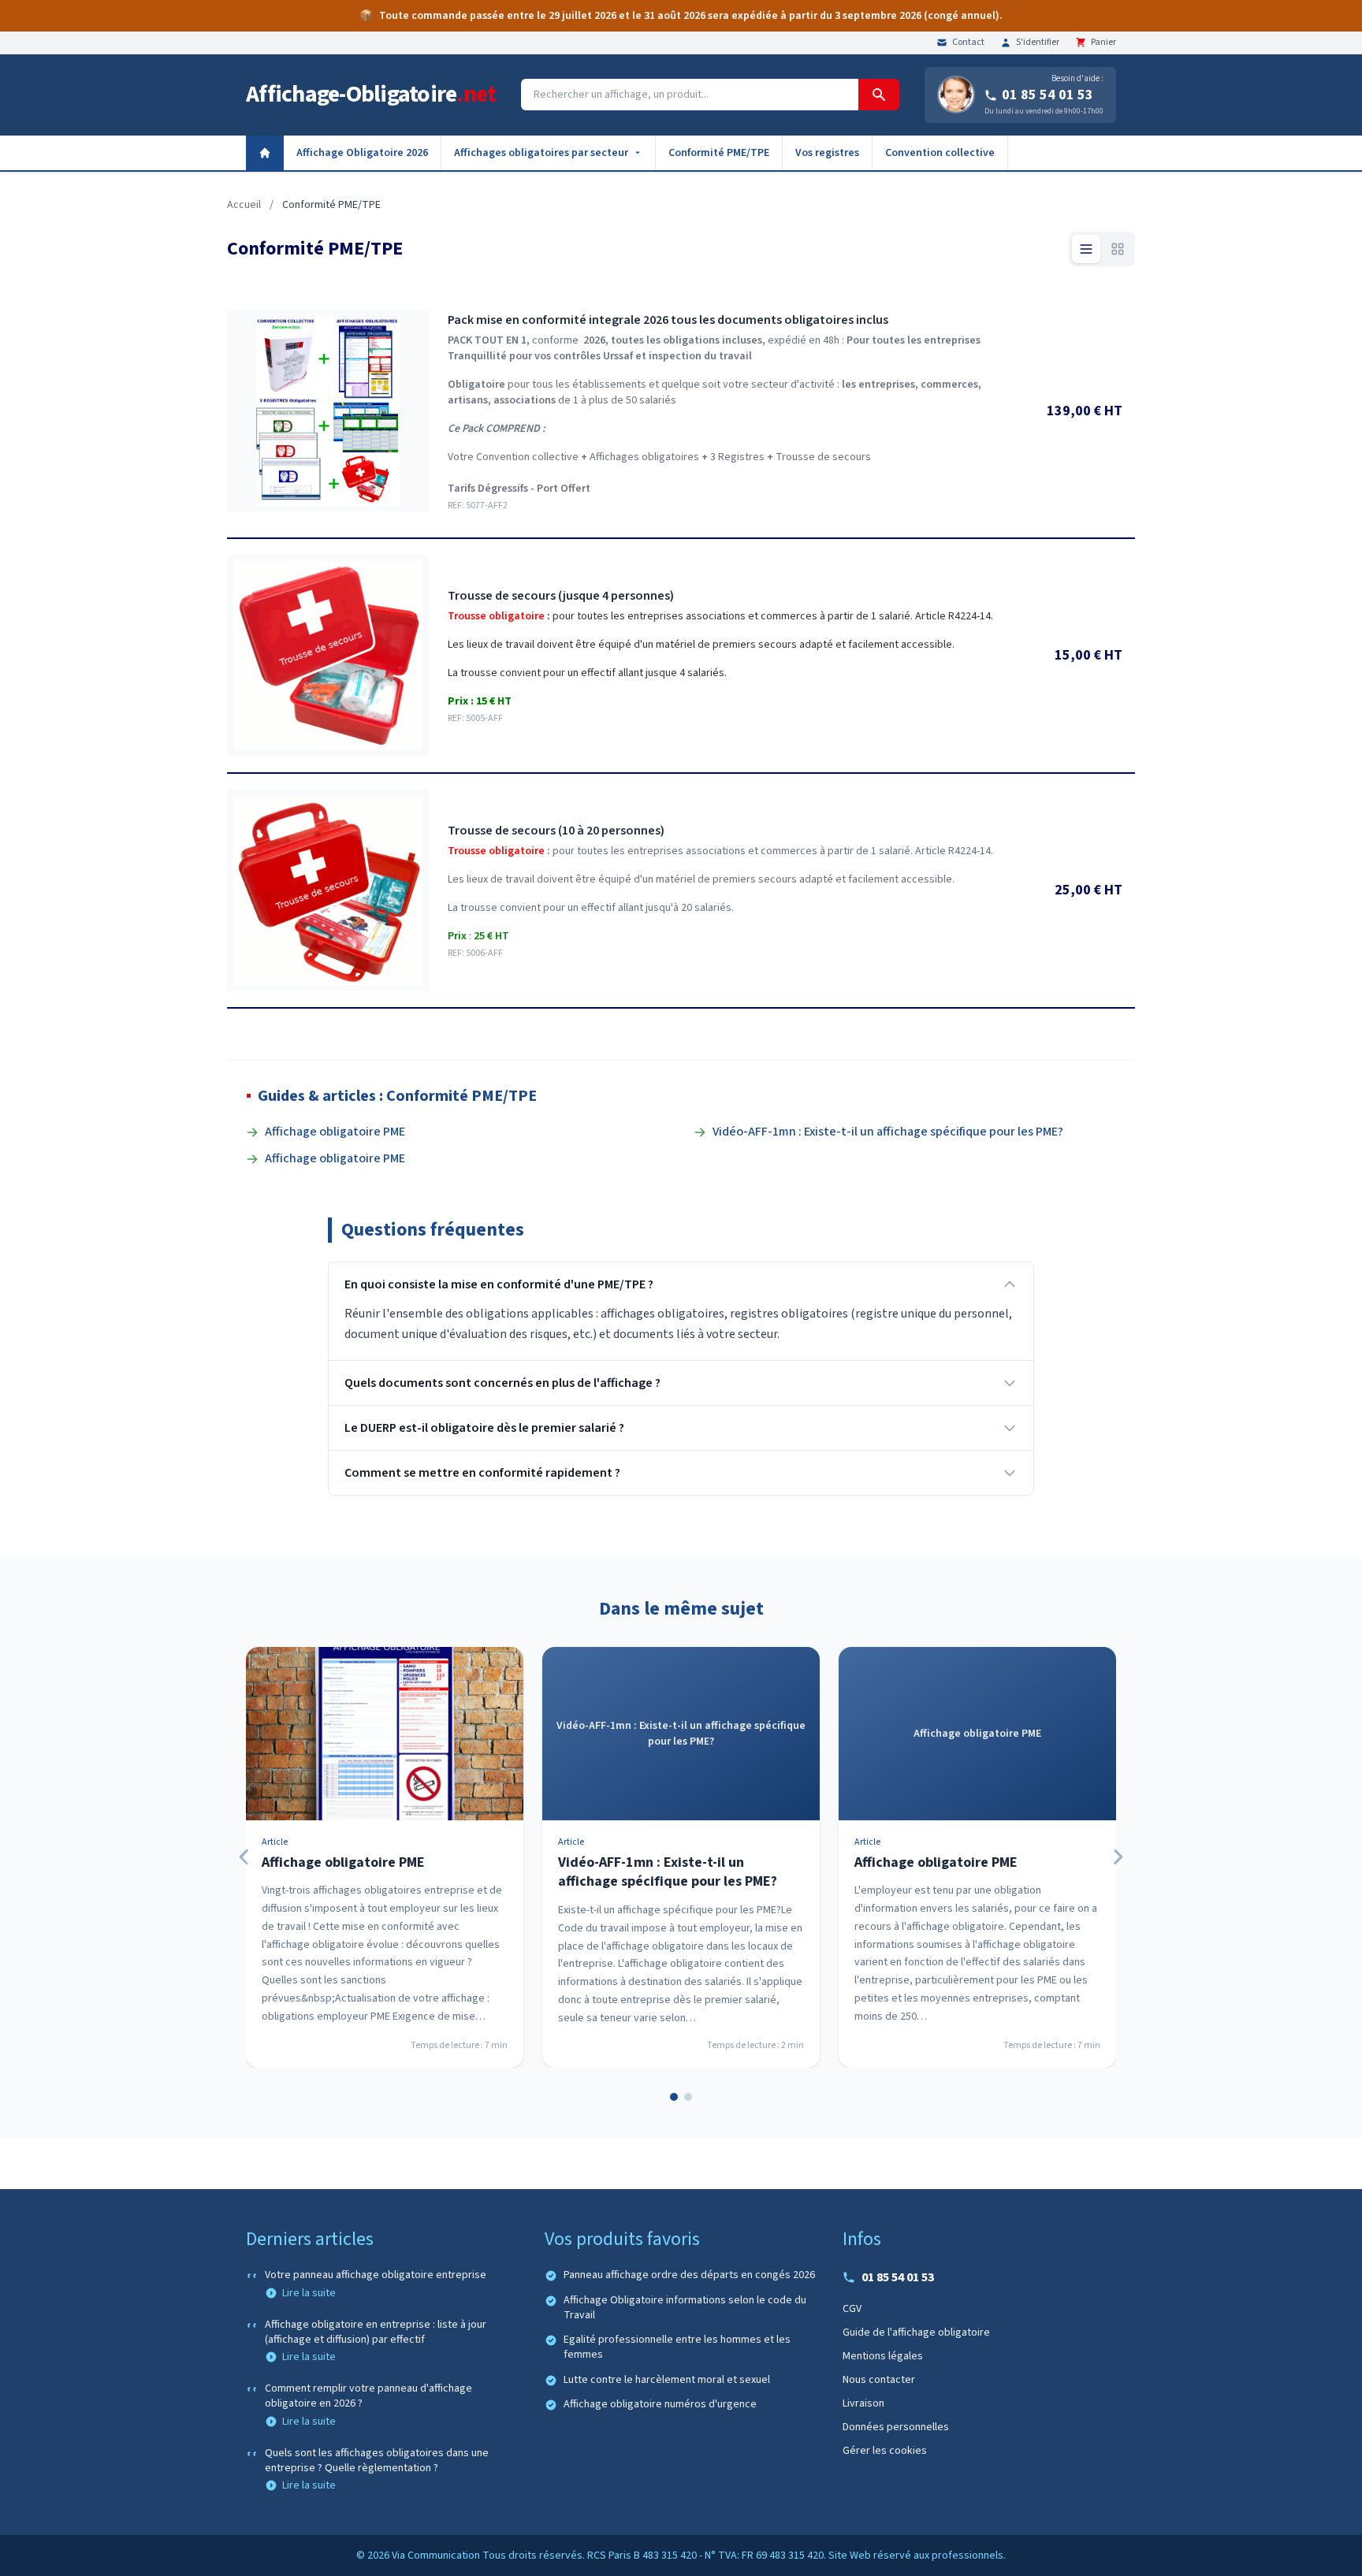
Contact (968, 43)
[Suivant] (1118, 1857)
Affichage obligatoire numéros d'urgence (660, 2405)
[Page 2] (688, 2097)
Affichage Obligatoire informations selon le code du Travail (685, 2308)
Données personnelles (896, 2427)
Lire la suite (309, 2293)
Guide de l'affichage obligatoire (916, 2333)
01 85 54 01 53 (1048, 95)
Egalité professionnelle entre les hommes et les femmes (677, 2347)
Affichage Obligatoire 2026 (362, 153)
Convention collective (940, 153)
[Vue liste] (1086, 249)
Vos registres (827, 153)
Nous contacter (879, 2380)
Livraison (863, 2403)
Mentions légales (883, 2356)
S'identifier (1038, 43)
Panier (1103, 43)
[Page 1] (674, 2097)
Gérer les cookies (885, 2451)
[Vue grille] (1118, 249)
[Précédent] (244, 1857)
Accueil (244, 205)
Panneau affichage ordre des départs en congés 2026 (689, 2275)
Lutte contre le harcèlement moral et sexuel (667, 2380)
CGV (852, 2309)
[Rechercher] (879, 95)
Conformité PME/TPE (719, 153)
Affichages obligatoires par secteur (541, 153)
